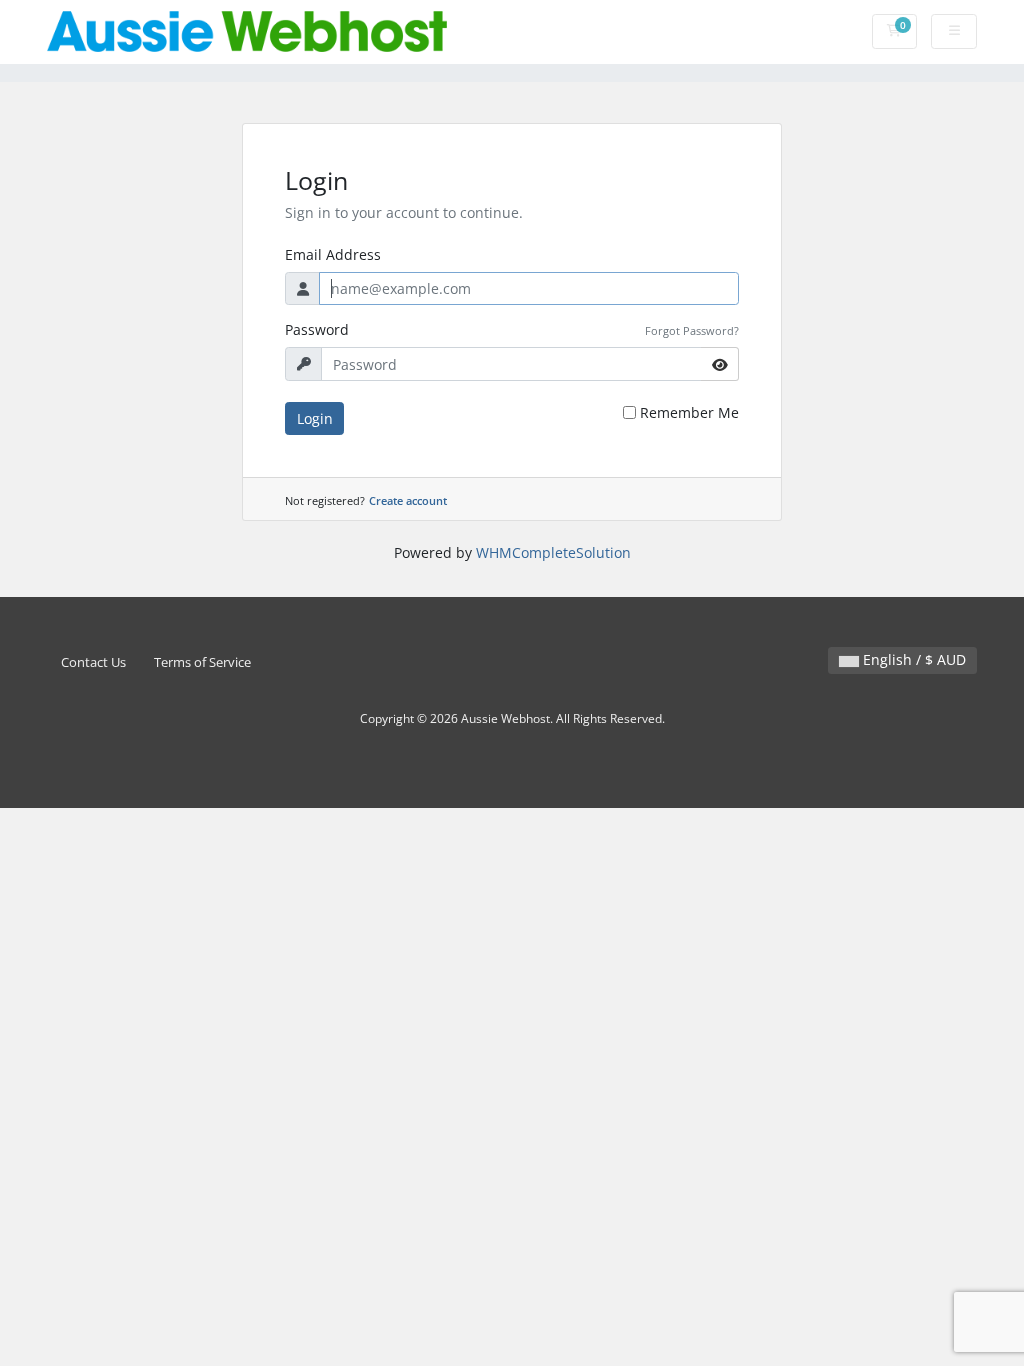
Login (315, 418)
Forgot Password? (692, 330)
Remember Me (689, 412)
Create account (408, 500)
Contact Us (93, 662)
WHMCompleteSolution (553, 552)
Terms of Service (202, 662)
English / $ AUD (912, 659)
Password (317, 329)
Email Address (333, 254)
